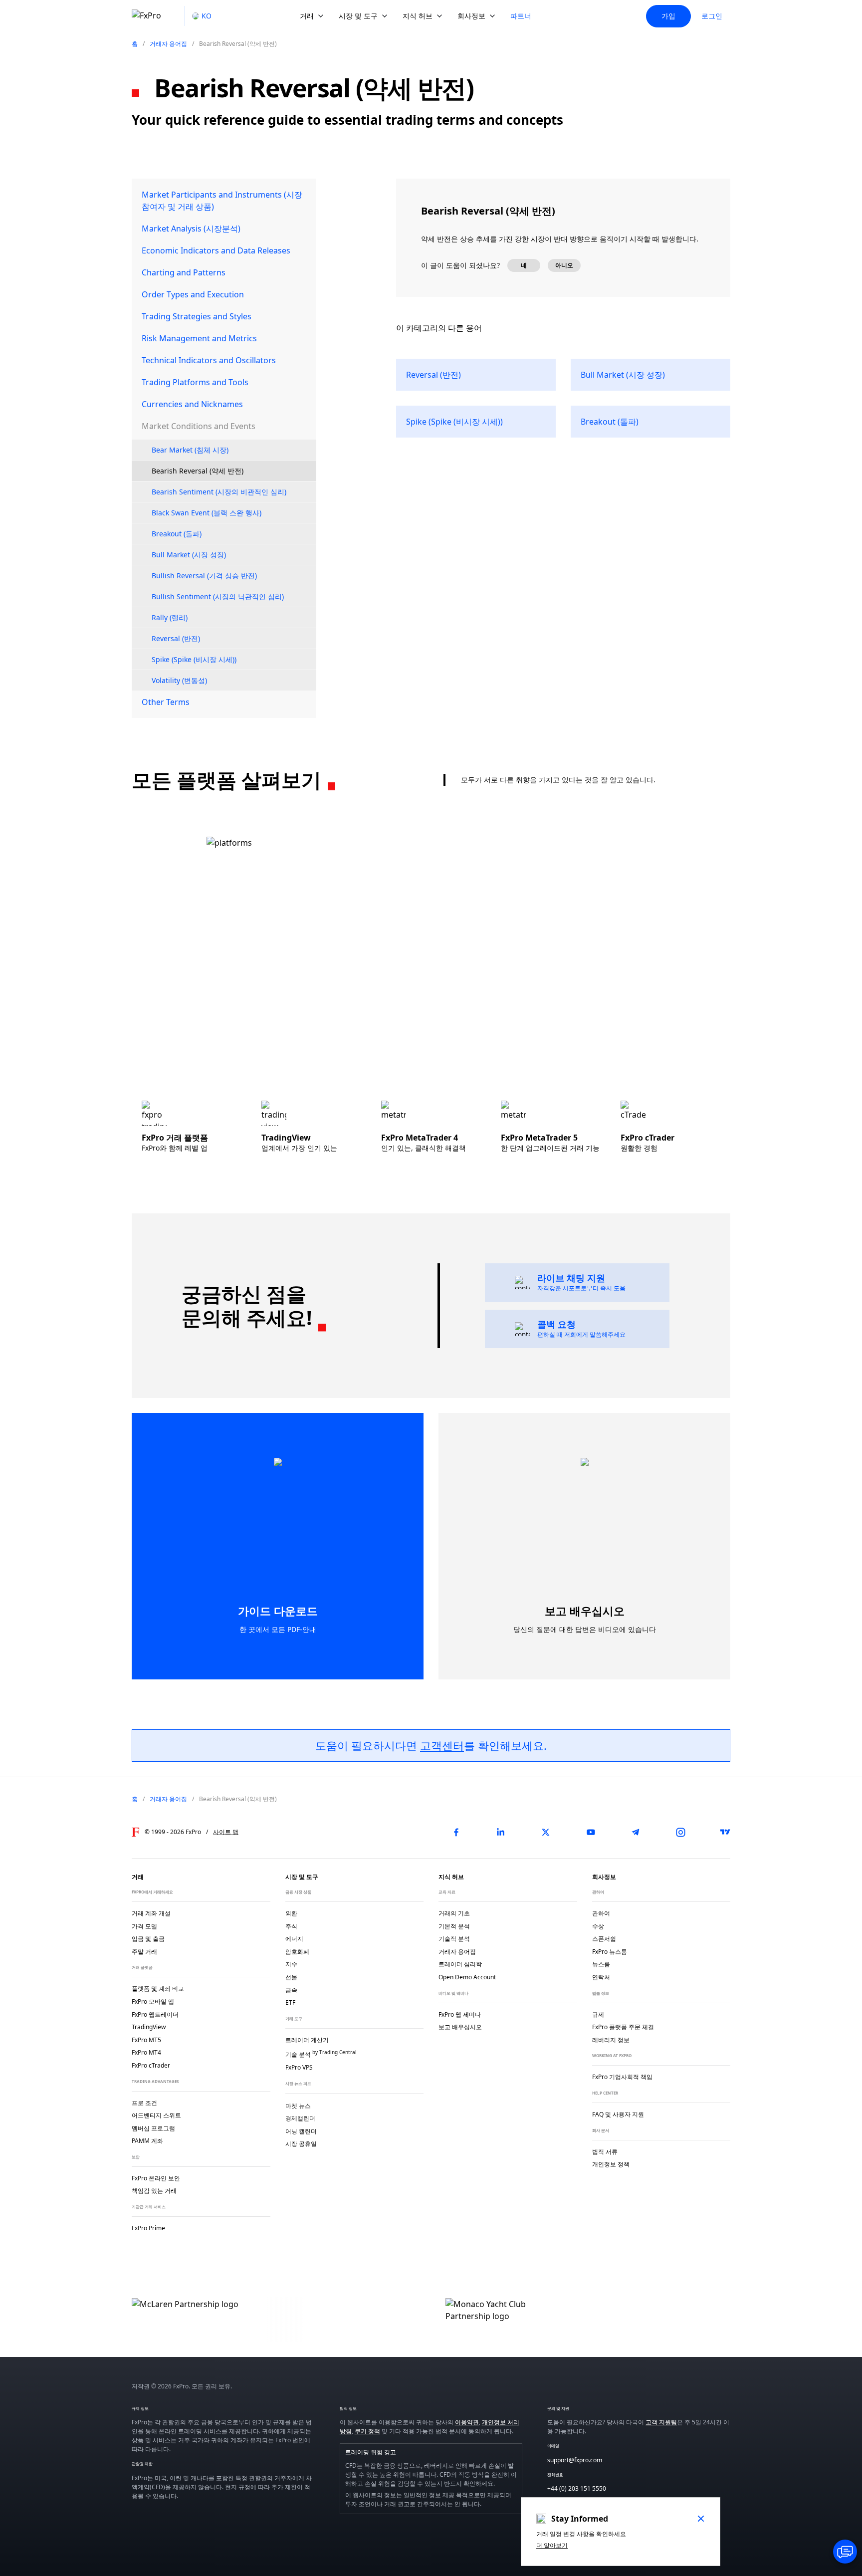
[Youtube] (591, 1832)
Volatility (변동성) (179, 680)
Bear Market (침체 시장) (190, 450)
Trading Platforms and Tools (195, 382)
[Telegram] (636, 1832)
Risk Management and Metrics (199, 338)
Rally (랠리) (170, 617)
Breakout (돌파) (177, 534)
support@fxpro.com (575, 2460)
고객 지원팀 (661, 2422)
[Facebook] (456, 1832)
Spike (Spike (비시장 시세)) (194, 659)
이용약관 (467, 2422)
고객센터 (442, 1745)
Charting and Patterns (184, 272)
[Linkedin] (501, 1832)
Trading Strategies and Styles (197, 316)
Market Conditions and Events (199, 426)
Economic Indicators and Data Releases (216, 250)
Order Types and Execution (193, 294)
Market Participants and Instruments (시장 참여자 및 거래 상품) (222, 201)
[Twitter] (546, 1832)
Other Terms (166, 702)
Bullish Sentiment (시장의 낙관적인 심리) (218, 596)
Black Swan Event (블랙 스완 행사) (207, 513)
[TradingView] (725, 1832)
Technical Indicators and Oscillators (209, 360)
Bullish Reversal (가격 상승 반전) (204, 576)
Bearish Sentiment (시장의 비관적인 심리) (219, 492)
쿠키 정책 (367, 2431)
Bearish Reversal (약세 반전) (198, 471)
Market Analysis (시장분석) (191, 229)
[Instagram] (680, 1832)
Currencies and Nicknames (192, 404)
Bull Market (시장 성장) (189, 555)
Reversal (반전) (176, 638)
